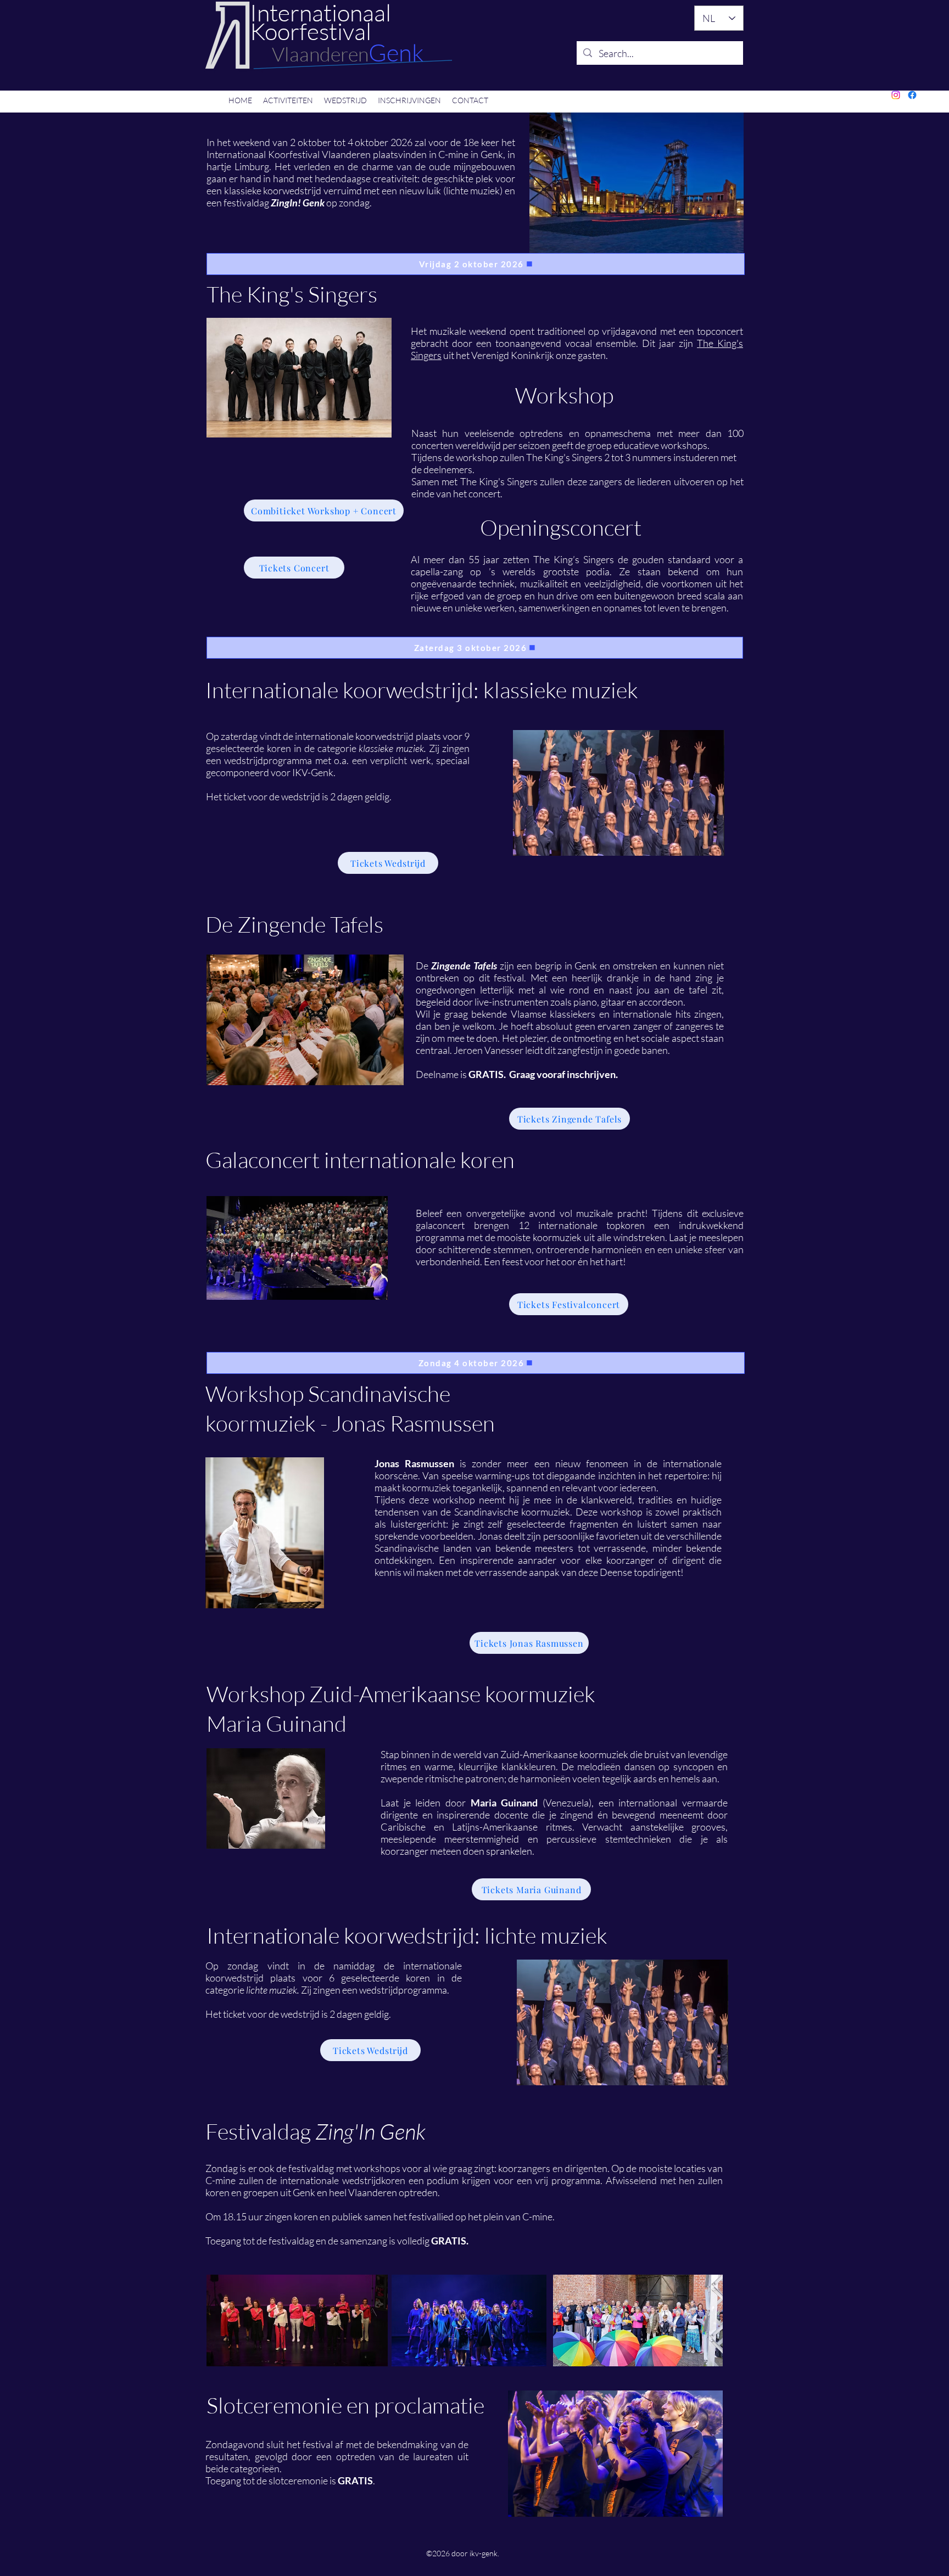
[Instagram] (896, 95)
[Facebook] (912, 95)
